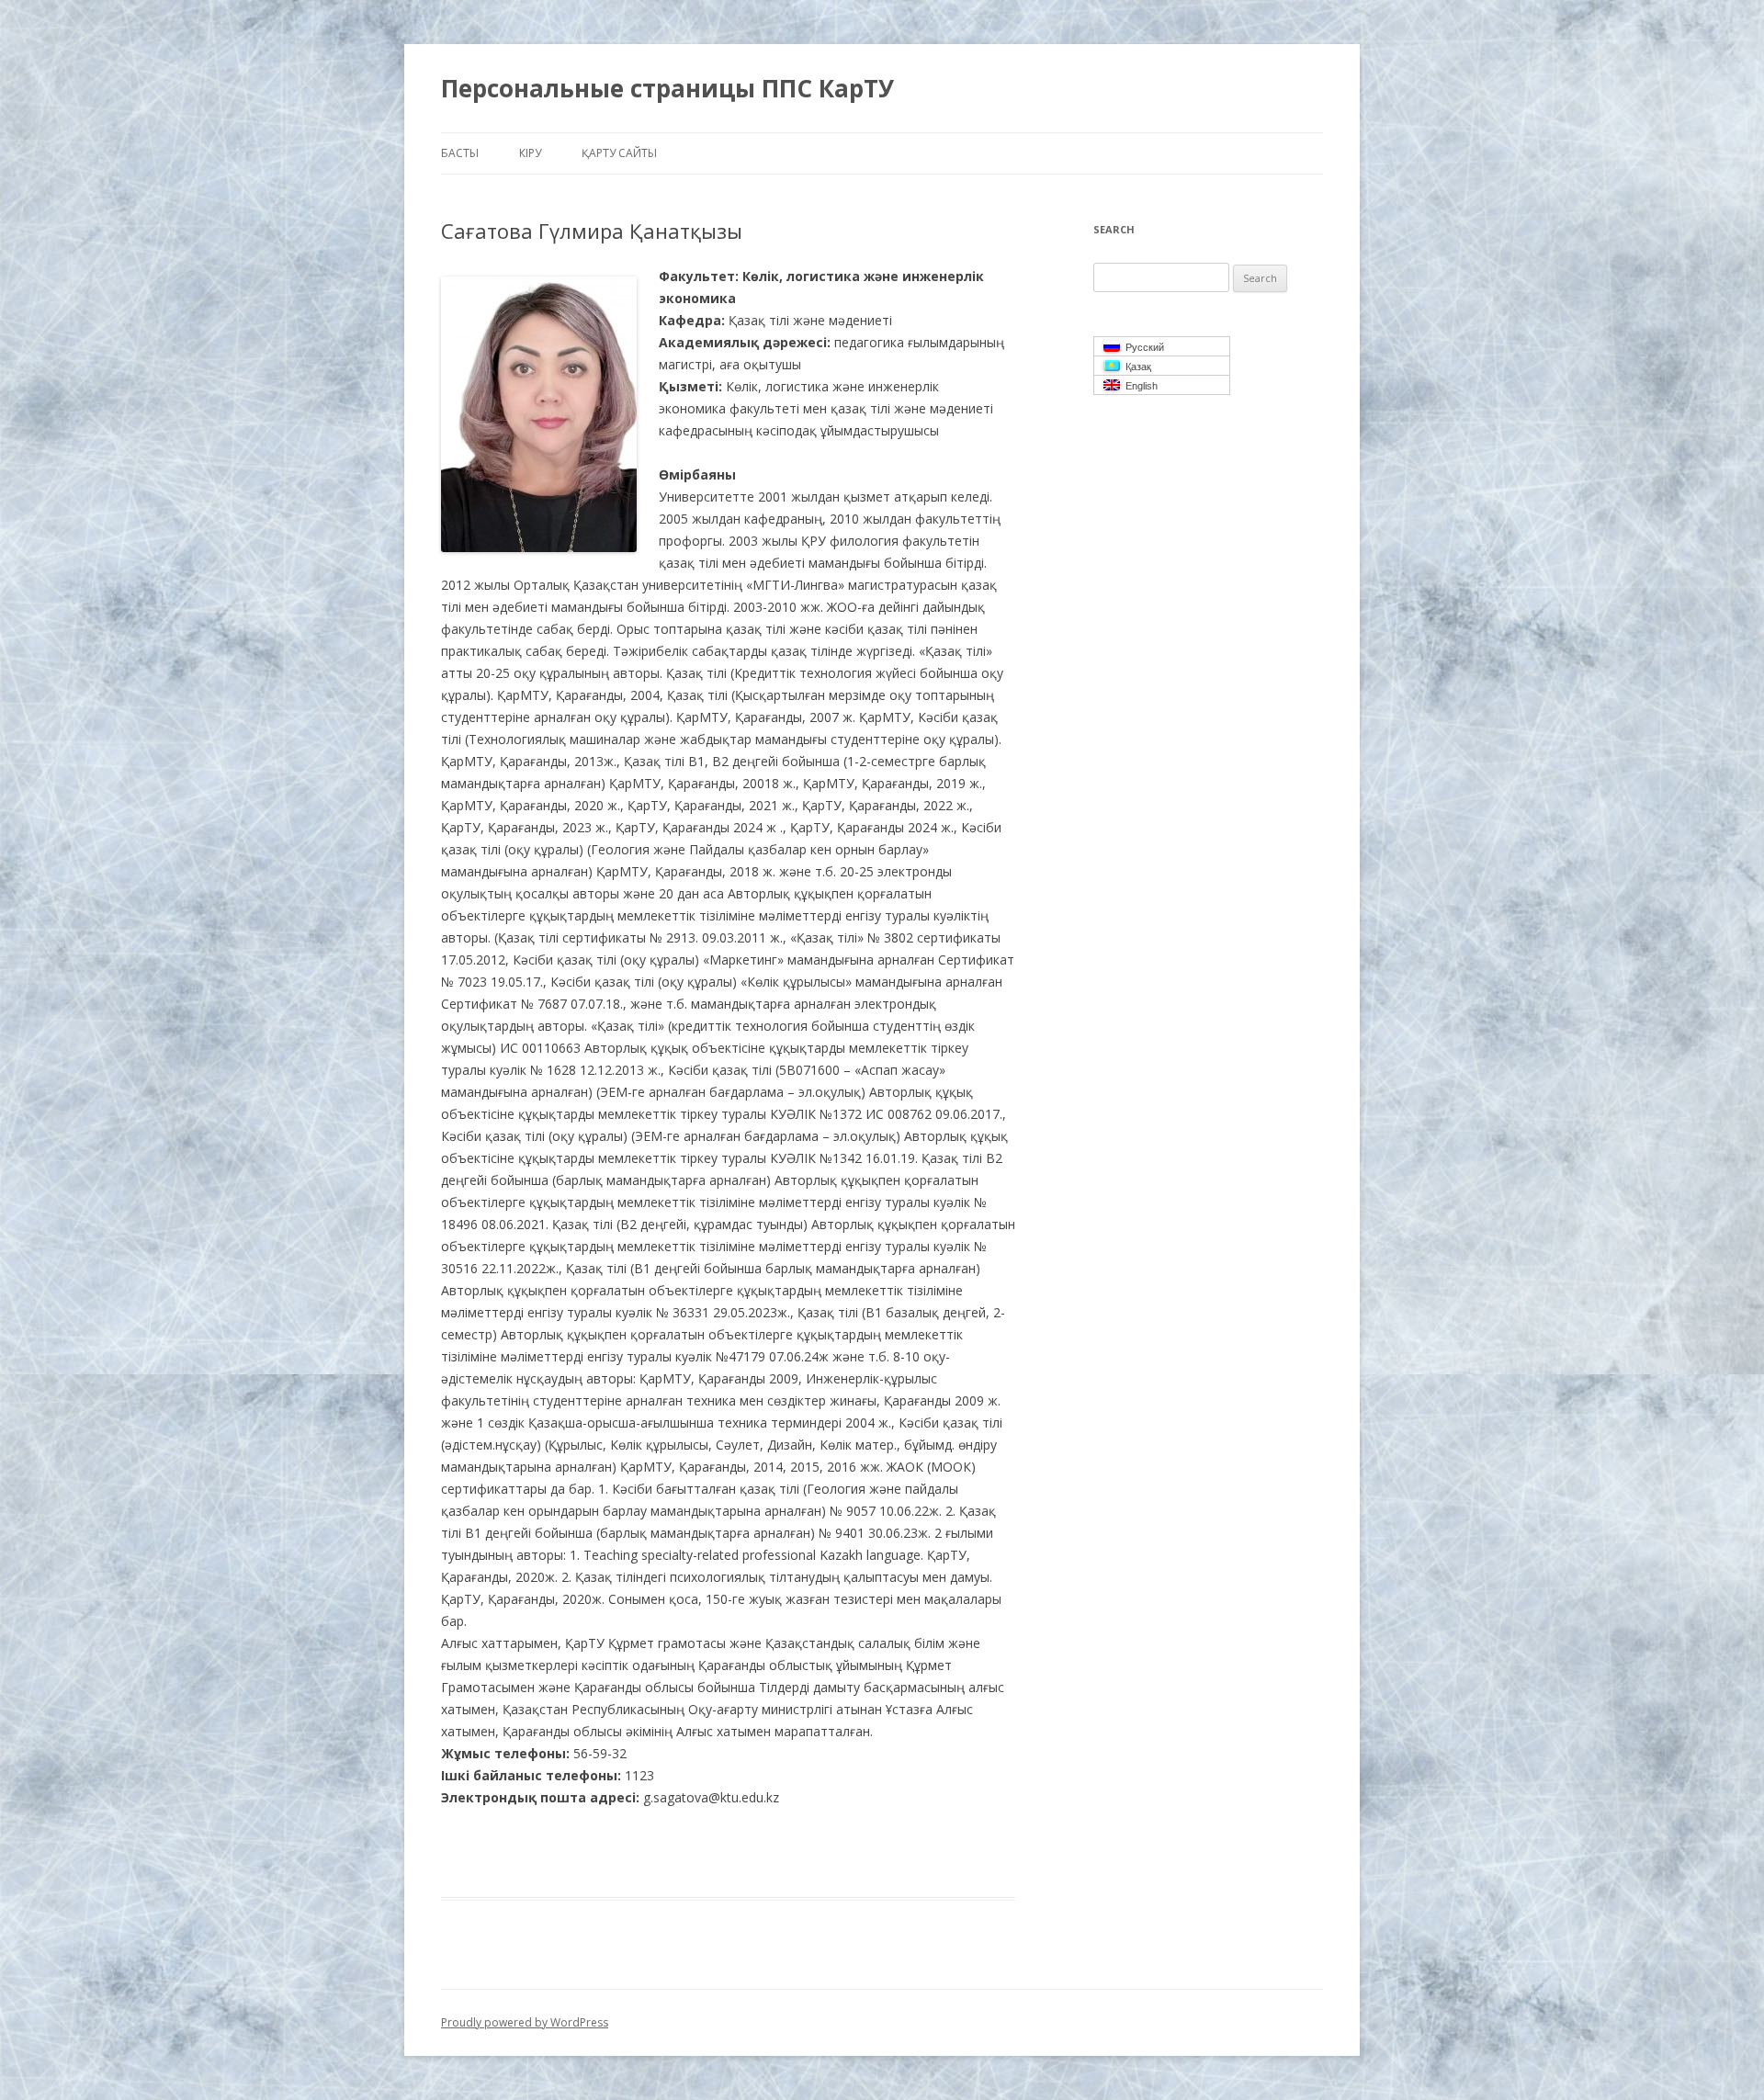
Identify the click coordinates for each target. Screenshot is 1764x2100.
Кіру (530, 153)
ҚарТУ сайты (619, 153)
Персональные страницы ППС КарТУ (667, 88)
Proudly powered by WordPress (525, 2022)
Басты (460, 153)
